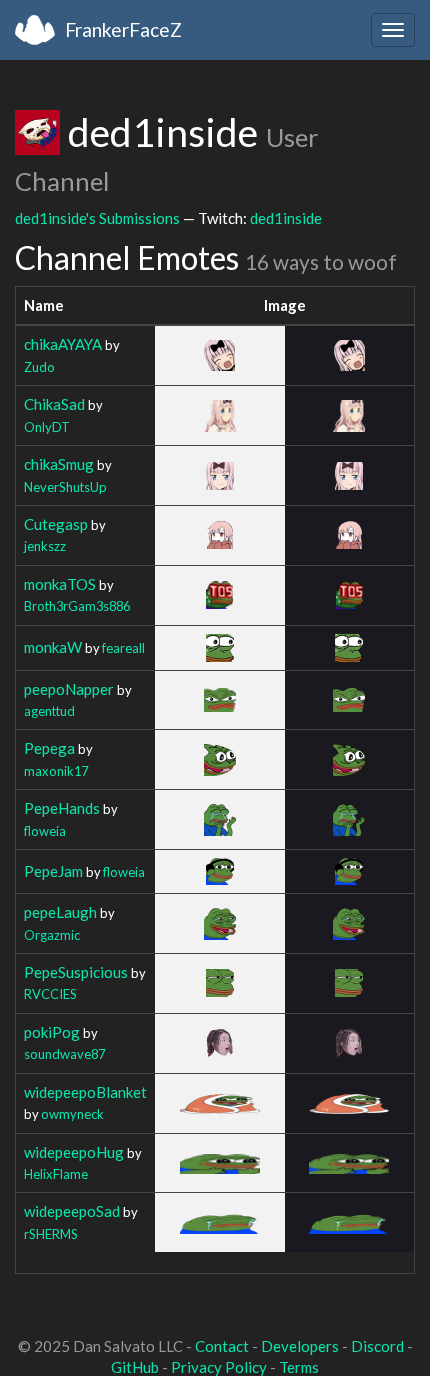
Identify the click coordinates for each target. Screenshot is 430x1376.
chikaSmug (59, 464)
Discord (377, 1346)
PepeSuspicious (76, 972)
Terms (299, 1367)
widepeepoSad (72, 1211)
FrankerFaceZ (123, 29)
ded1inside (286, 218)
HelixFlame (56, 1174)
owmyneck (72, 1114)
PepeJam (53, 871)
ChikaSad (54, 404)
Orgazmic (52, 935)
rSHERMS (51, 1234)
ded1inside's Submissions (97, 218)
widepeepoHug (74, 1152)
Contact (222, 1346)
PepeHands (62, 808)
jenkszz (45, 546)
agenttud (49, 711)
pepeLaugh (60, 912)
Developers (300, 1346)
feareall (123, 648)
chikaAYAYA (63, 344)
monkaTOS (60, 584)
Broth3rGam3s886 (77, 606)
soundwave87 (64, 1054)
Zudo (39, 367)
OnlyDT (47, 427)
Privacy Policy (219, 1367)
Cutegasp (56, 524)
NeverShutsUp (65, 487)
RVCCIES (50, 994)
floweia (45, 831)
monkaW (53, 647)
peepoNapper (69, 689)
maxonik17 (56, 771)
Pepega (49, 748)
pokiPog (52, 1032)
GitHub (135, 1367)
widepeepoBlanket (85, 1092)
